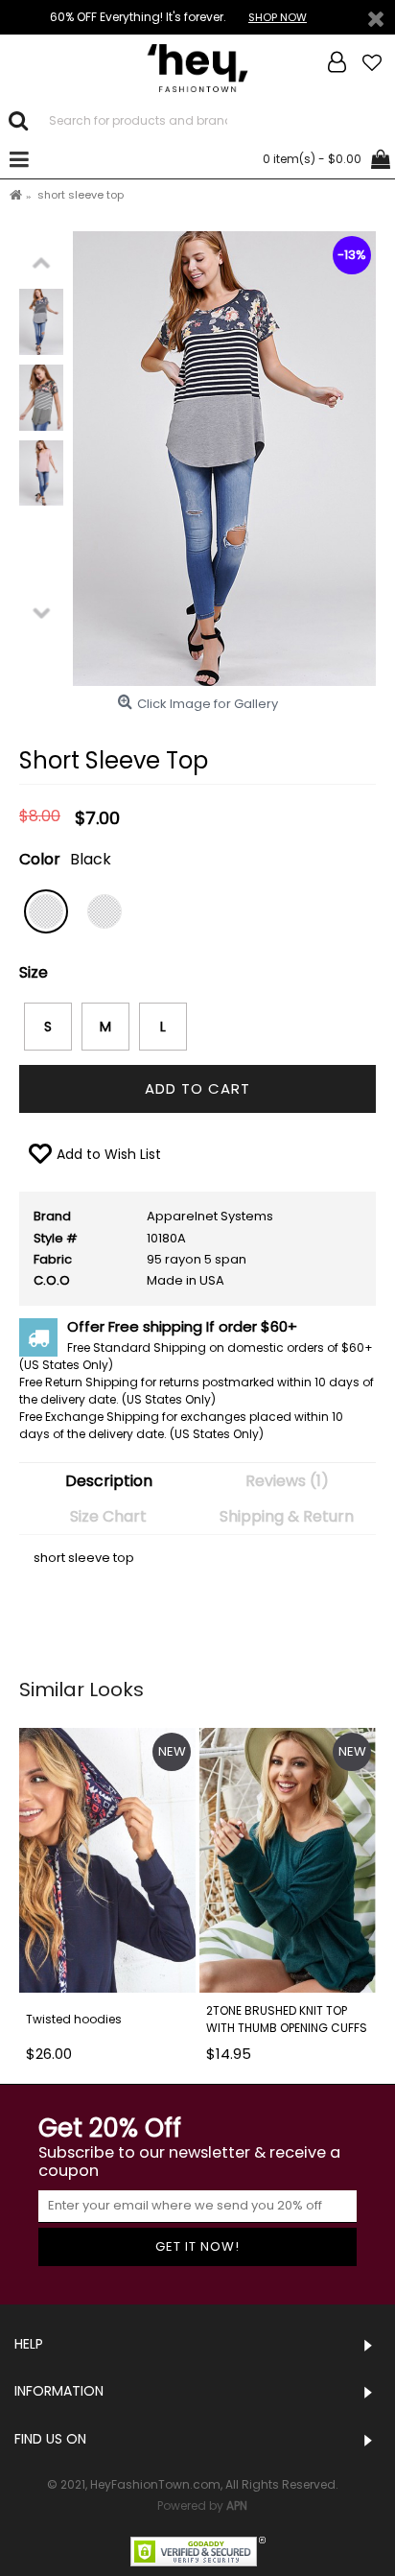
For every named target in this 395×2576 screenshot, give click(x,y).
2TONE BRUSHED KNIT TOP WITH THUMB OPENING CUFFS (287, 2019)
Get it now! (197, 2246)
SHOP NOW (278, 17)
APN (237, 2505)
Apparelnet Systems (210, 1216)
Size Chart (108, 1516)
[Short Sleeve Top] (41, 322)
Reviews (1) (287, 1481)
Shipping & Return (287, 1516)
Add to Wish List (109, 1154)
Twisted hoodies (74, 2019)
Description (109, 1481)
